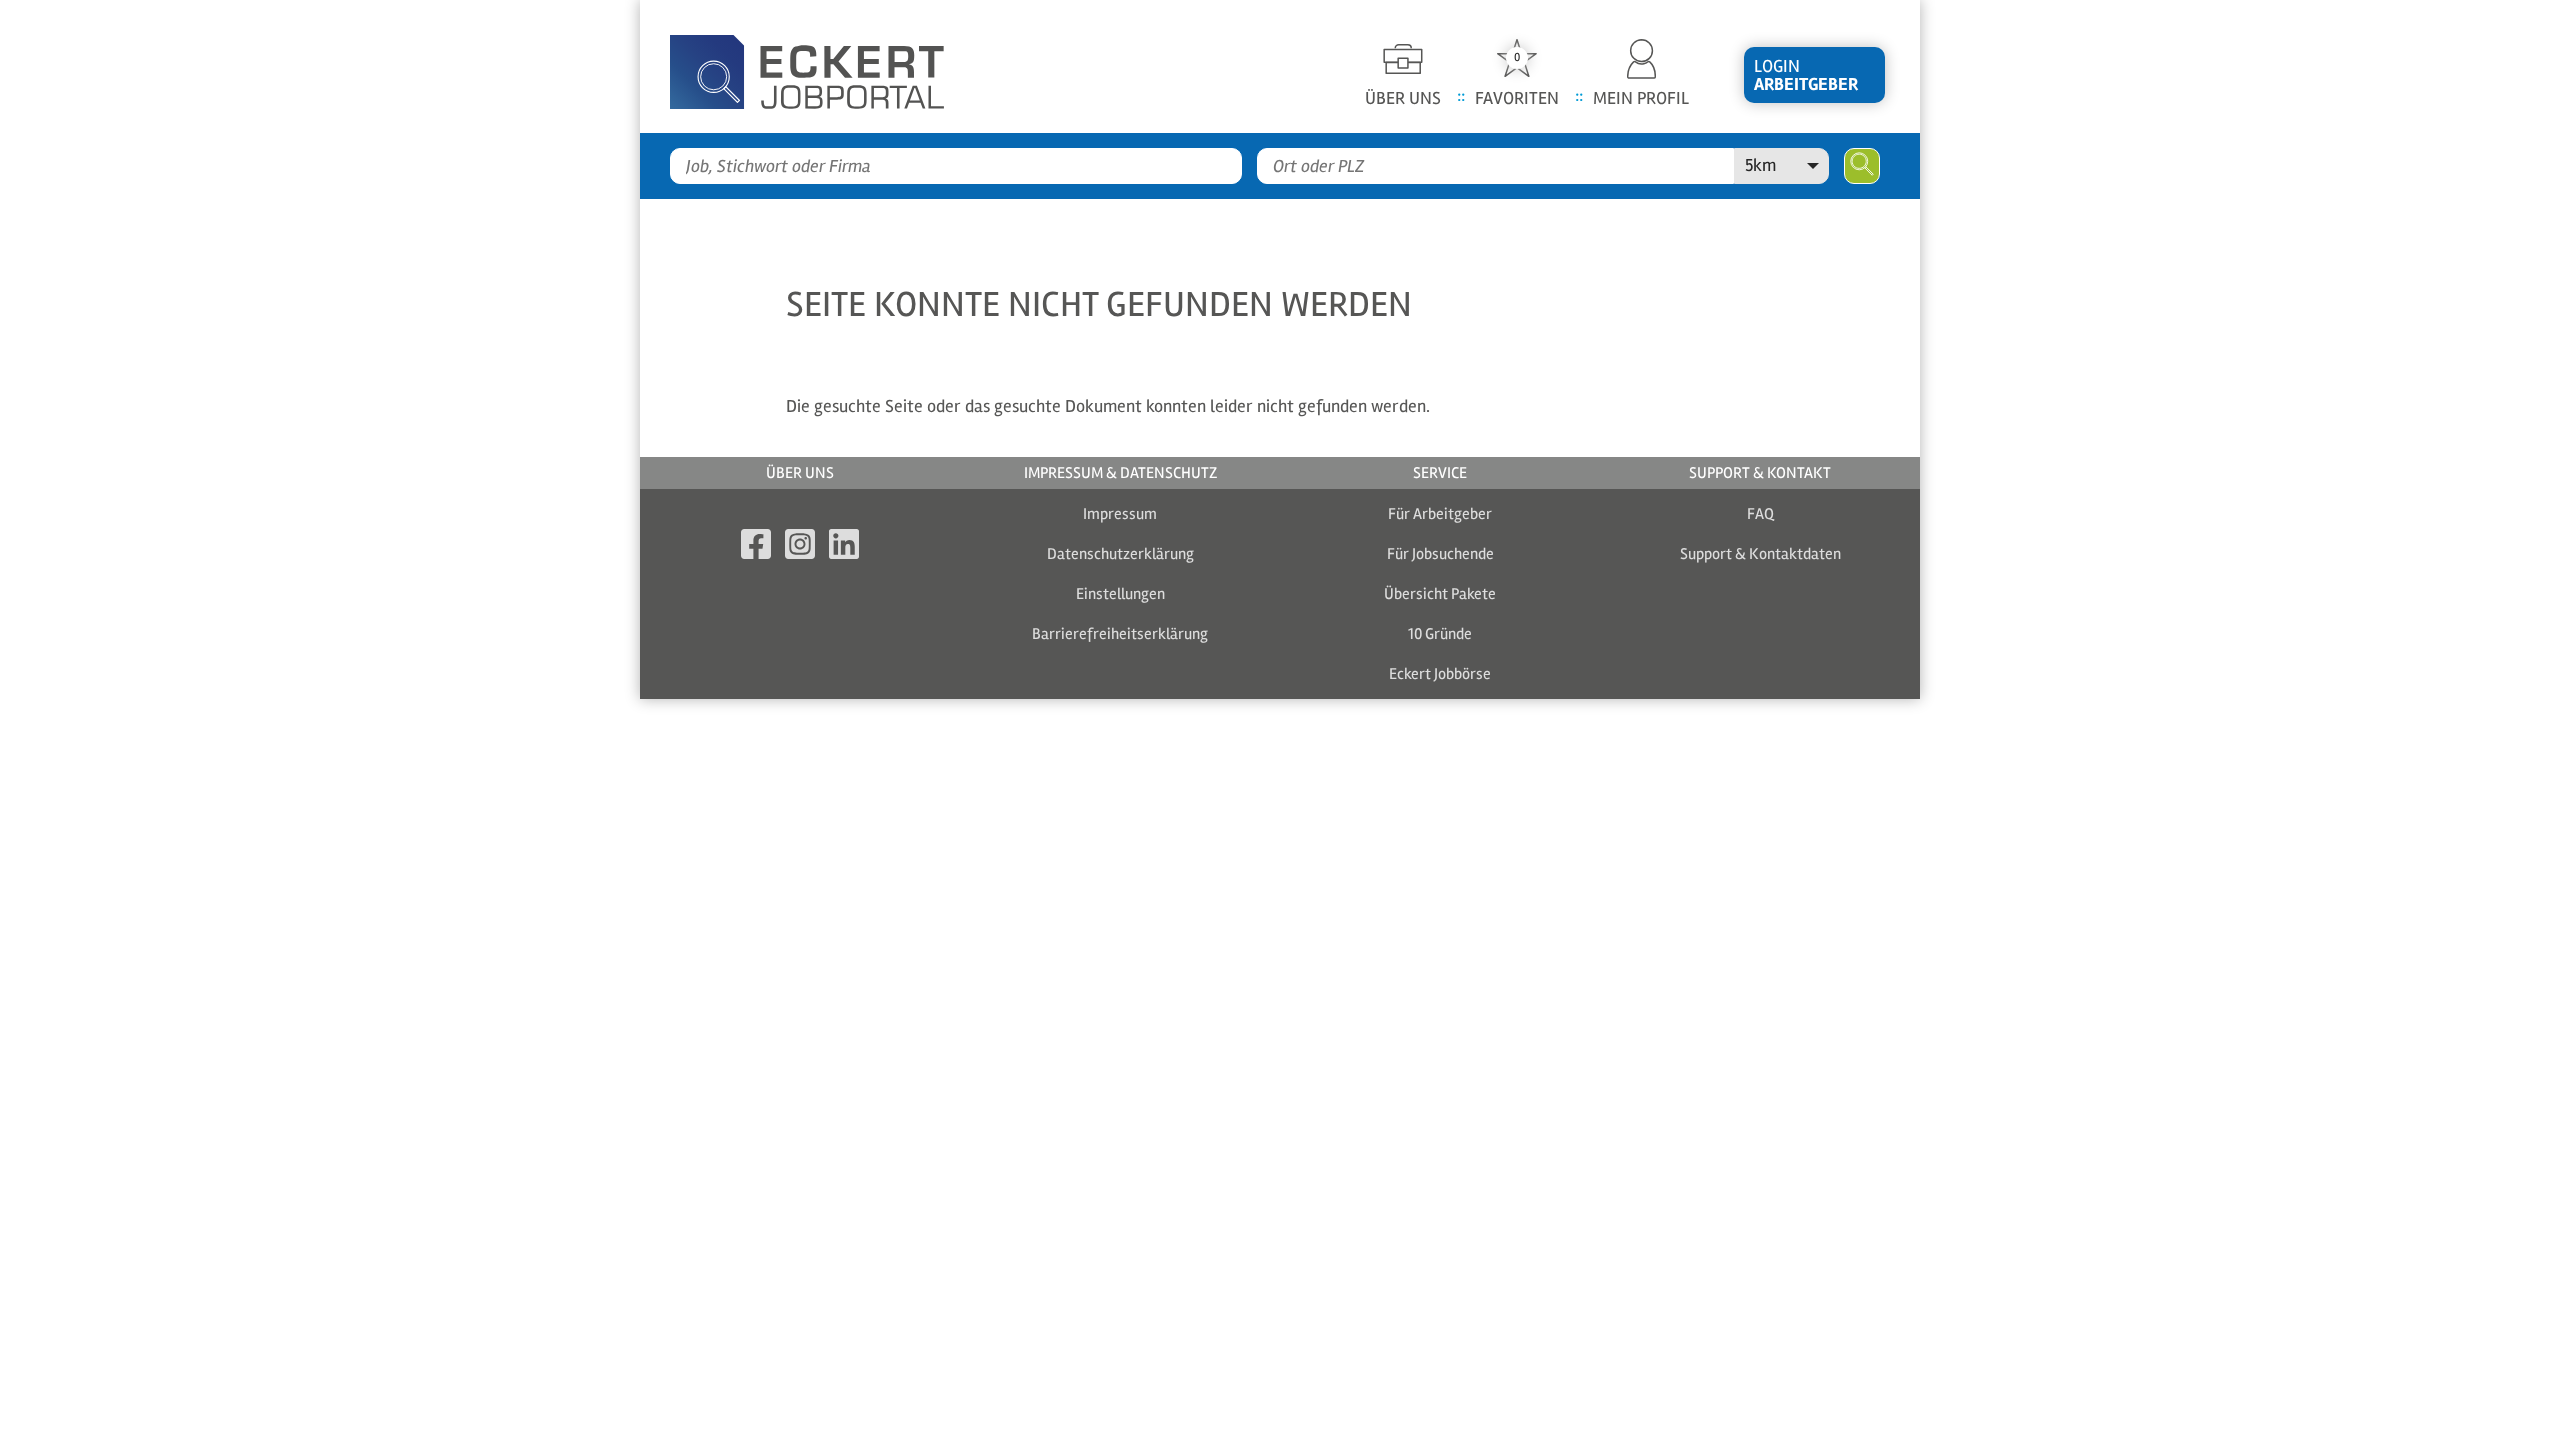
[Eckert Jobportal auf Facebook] (756, 547)
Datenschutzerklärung (1120, 554)
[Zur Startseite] (840, 66)
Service (1440, 473)
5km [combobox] (1760, 165)
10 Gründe (1440, 634)
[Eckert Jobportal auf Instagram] (800, 547)
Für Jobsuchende (1440, 554)
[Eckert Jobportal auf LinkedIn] (844, 547)
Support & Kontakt (1760, 473)
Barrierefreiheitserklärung (1120, 634)
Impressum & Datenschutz (1120, 473)
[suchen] (1862, 166)
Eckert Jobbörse (1440, 674)
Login (1806, 75)
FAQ (1760, 514)
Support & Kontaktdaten (1760, 554)
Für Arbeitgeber (1440, 514)
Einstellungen (1120, 594)
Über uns (800, 473)
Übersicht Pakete (1440, 594)
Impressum (1120, 514)
